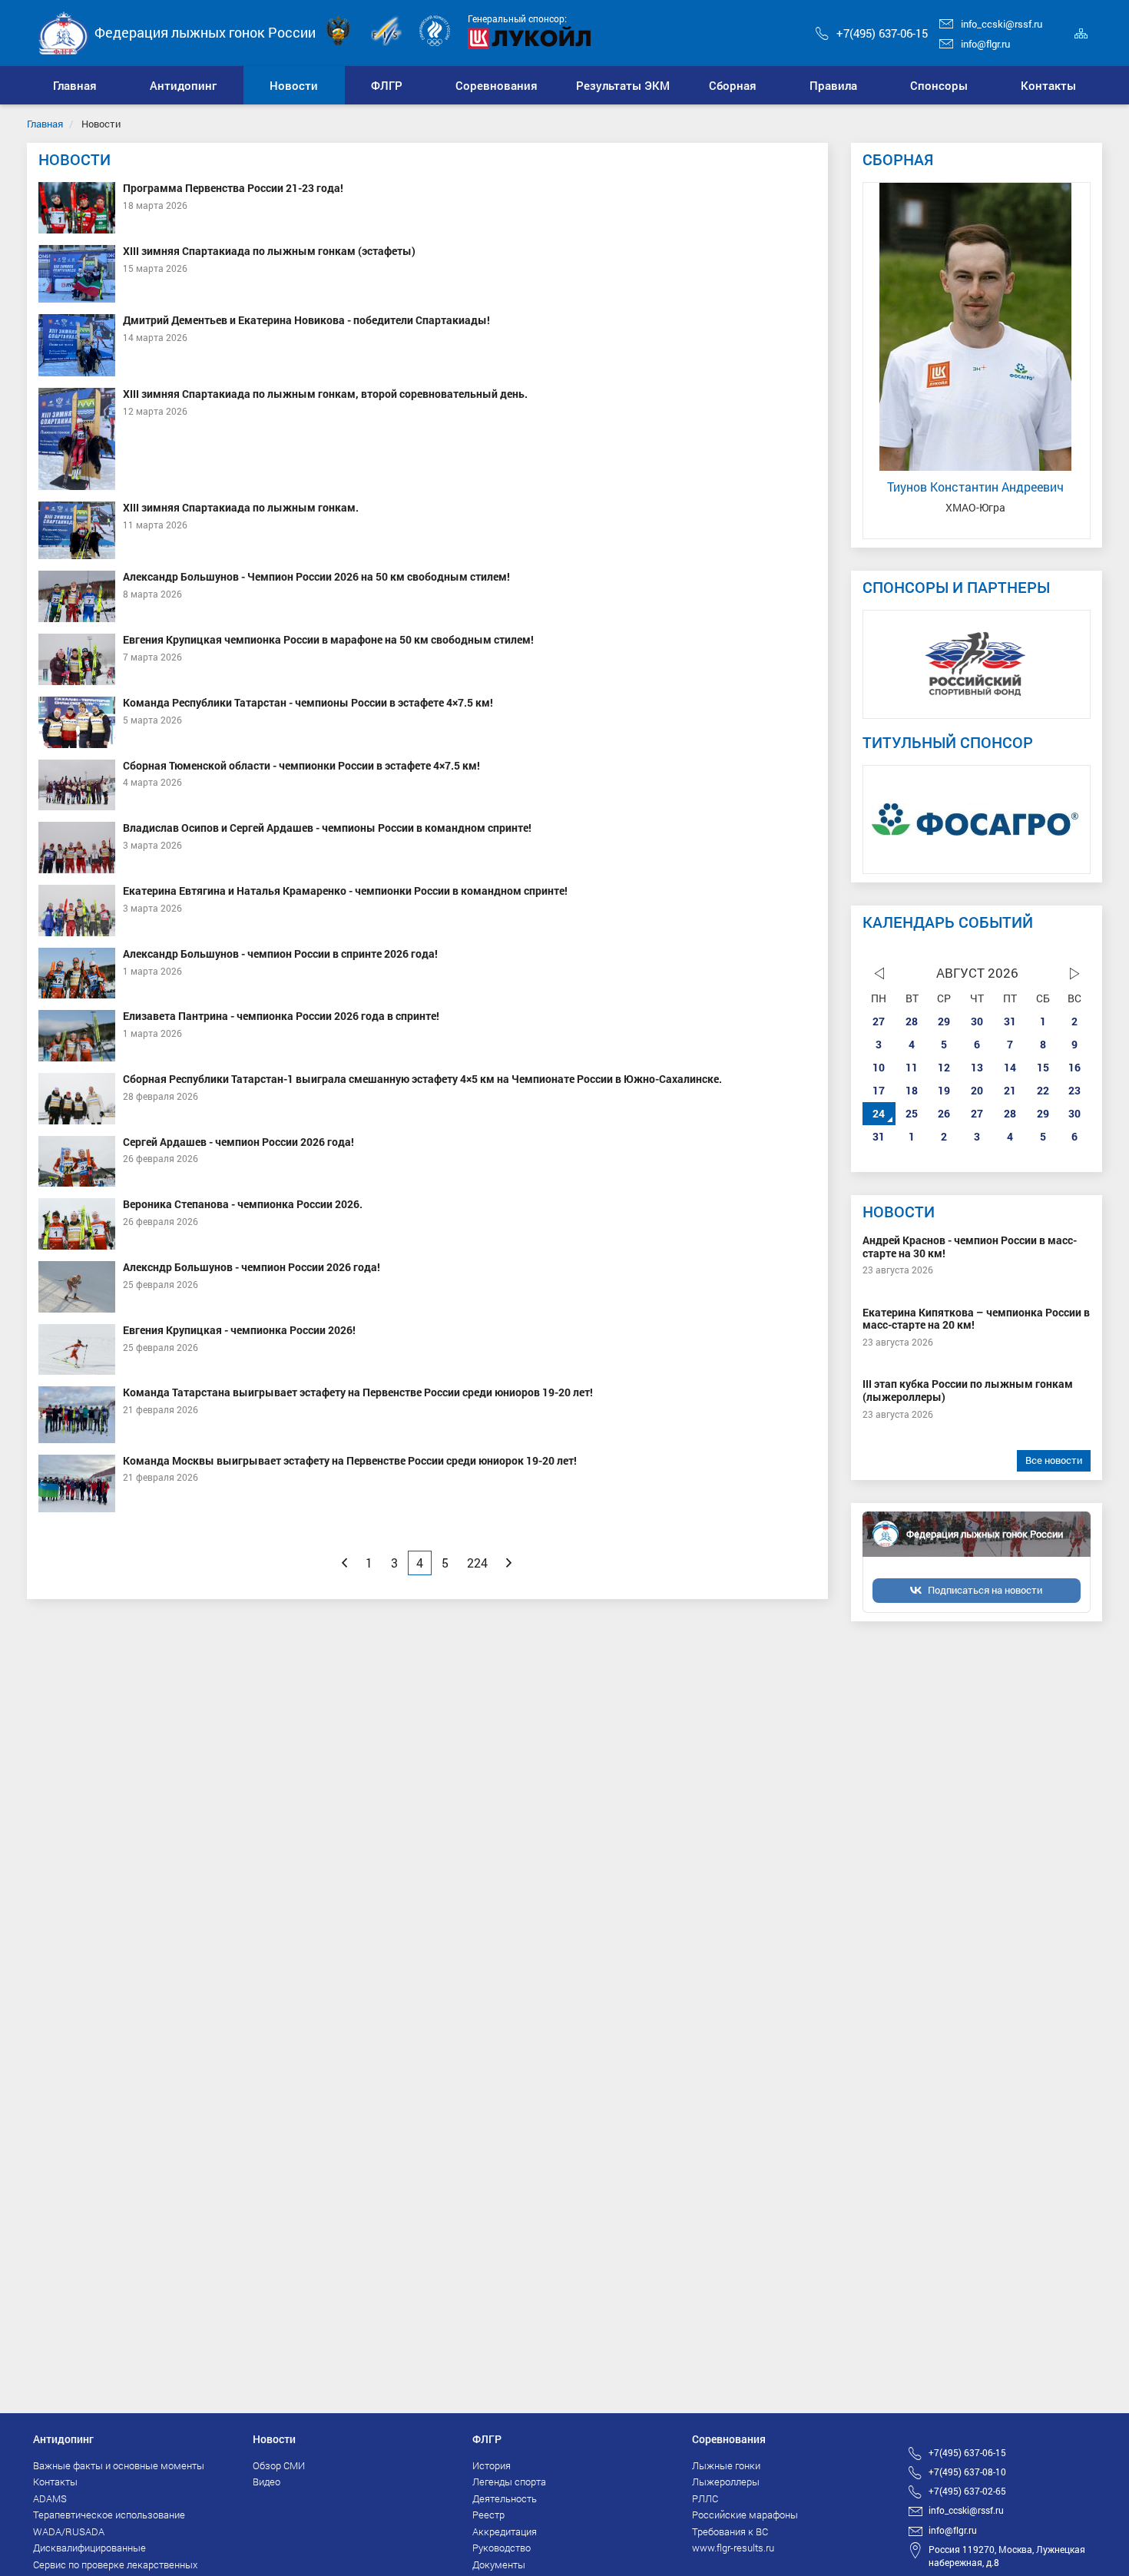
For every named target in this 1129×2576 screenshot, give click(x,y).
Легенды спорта (509, 2482)
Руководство (502, 2548)
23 (1074, 1090)
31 (1010, 1021)
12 (944, 1067)
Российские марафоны (745, 2515)
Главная (45, 124)
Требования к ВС (730, 2531)
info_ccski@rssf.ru (1002, 24)
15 (1043, 1067)
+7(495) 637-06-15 (882, 33)
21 (1010, 1090)
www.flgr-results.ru (733, 2548)
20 (977, 1090)
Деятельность (505, 2498)
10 (879, 1067)
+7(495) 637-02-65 (967, 2491)
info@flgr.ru (985, 44)
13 (977, 1067)
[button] (184, 85)
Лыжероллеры (726, 2482)
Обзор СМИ (279, 2465)
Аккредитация (505, 2531)
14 (1010, 1067)
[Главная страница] (64, 32)
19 (944, 1090)
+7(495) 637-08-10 (967, 2472)
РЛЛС (705, 2498)
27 (879, 1021)
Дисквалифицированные (89, 2548)
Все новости (1054, 1460)
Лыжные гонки (726, 2465)
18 (912, 1090)
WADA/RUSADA (69, 2531)
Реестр (488, 2515)
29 (944, 1021)
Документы (499, 2564)
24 (879, 1113)
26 (944, 1113)
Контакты (55, 2482)
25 (912, 1113)
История (492, 2465)
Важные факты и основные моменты (119, 2465)
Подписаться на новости (985, 1590)
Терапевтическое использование (109, 2515)
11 (912, 1067)
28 (912, 1021)
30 (977, 1021)
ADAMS (50, 2498)
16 (1074, 1067)
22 (1043, 1090)
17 (879, 1090)
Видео (267, 2482)
